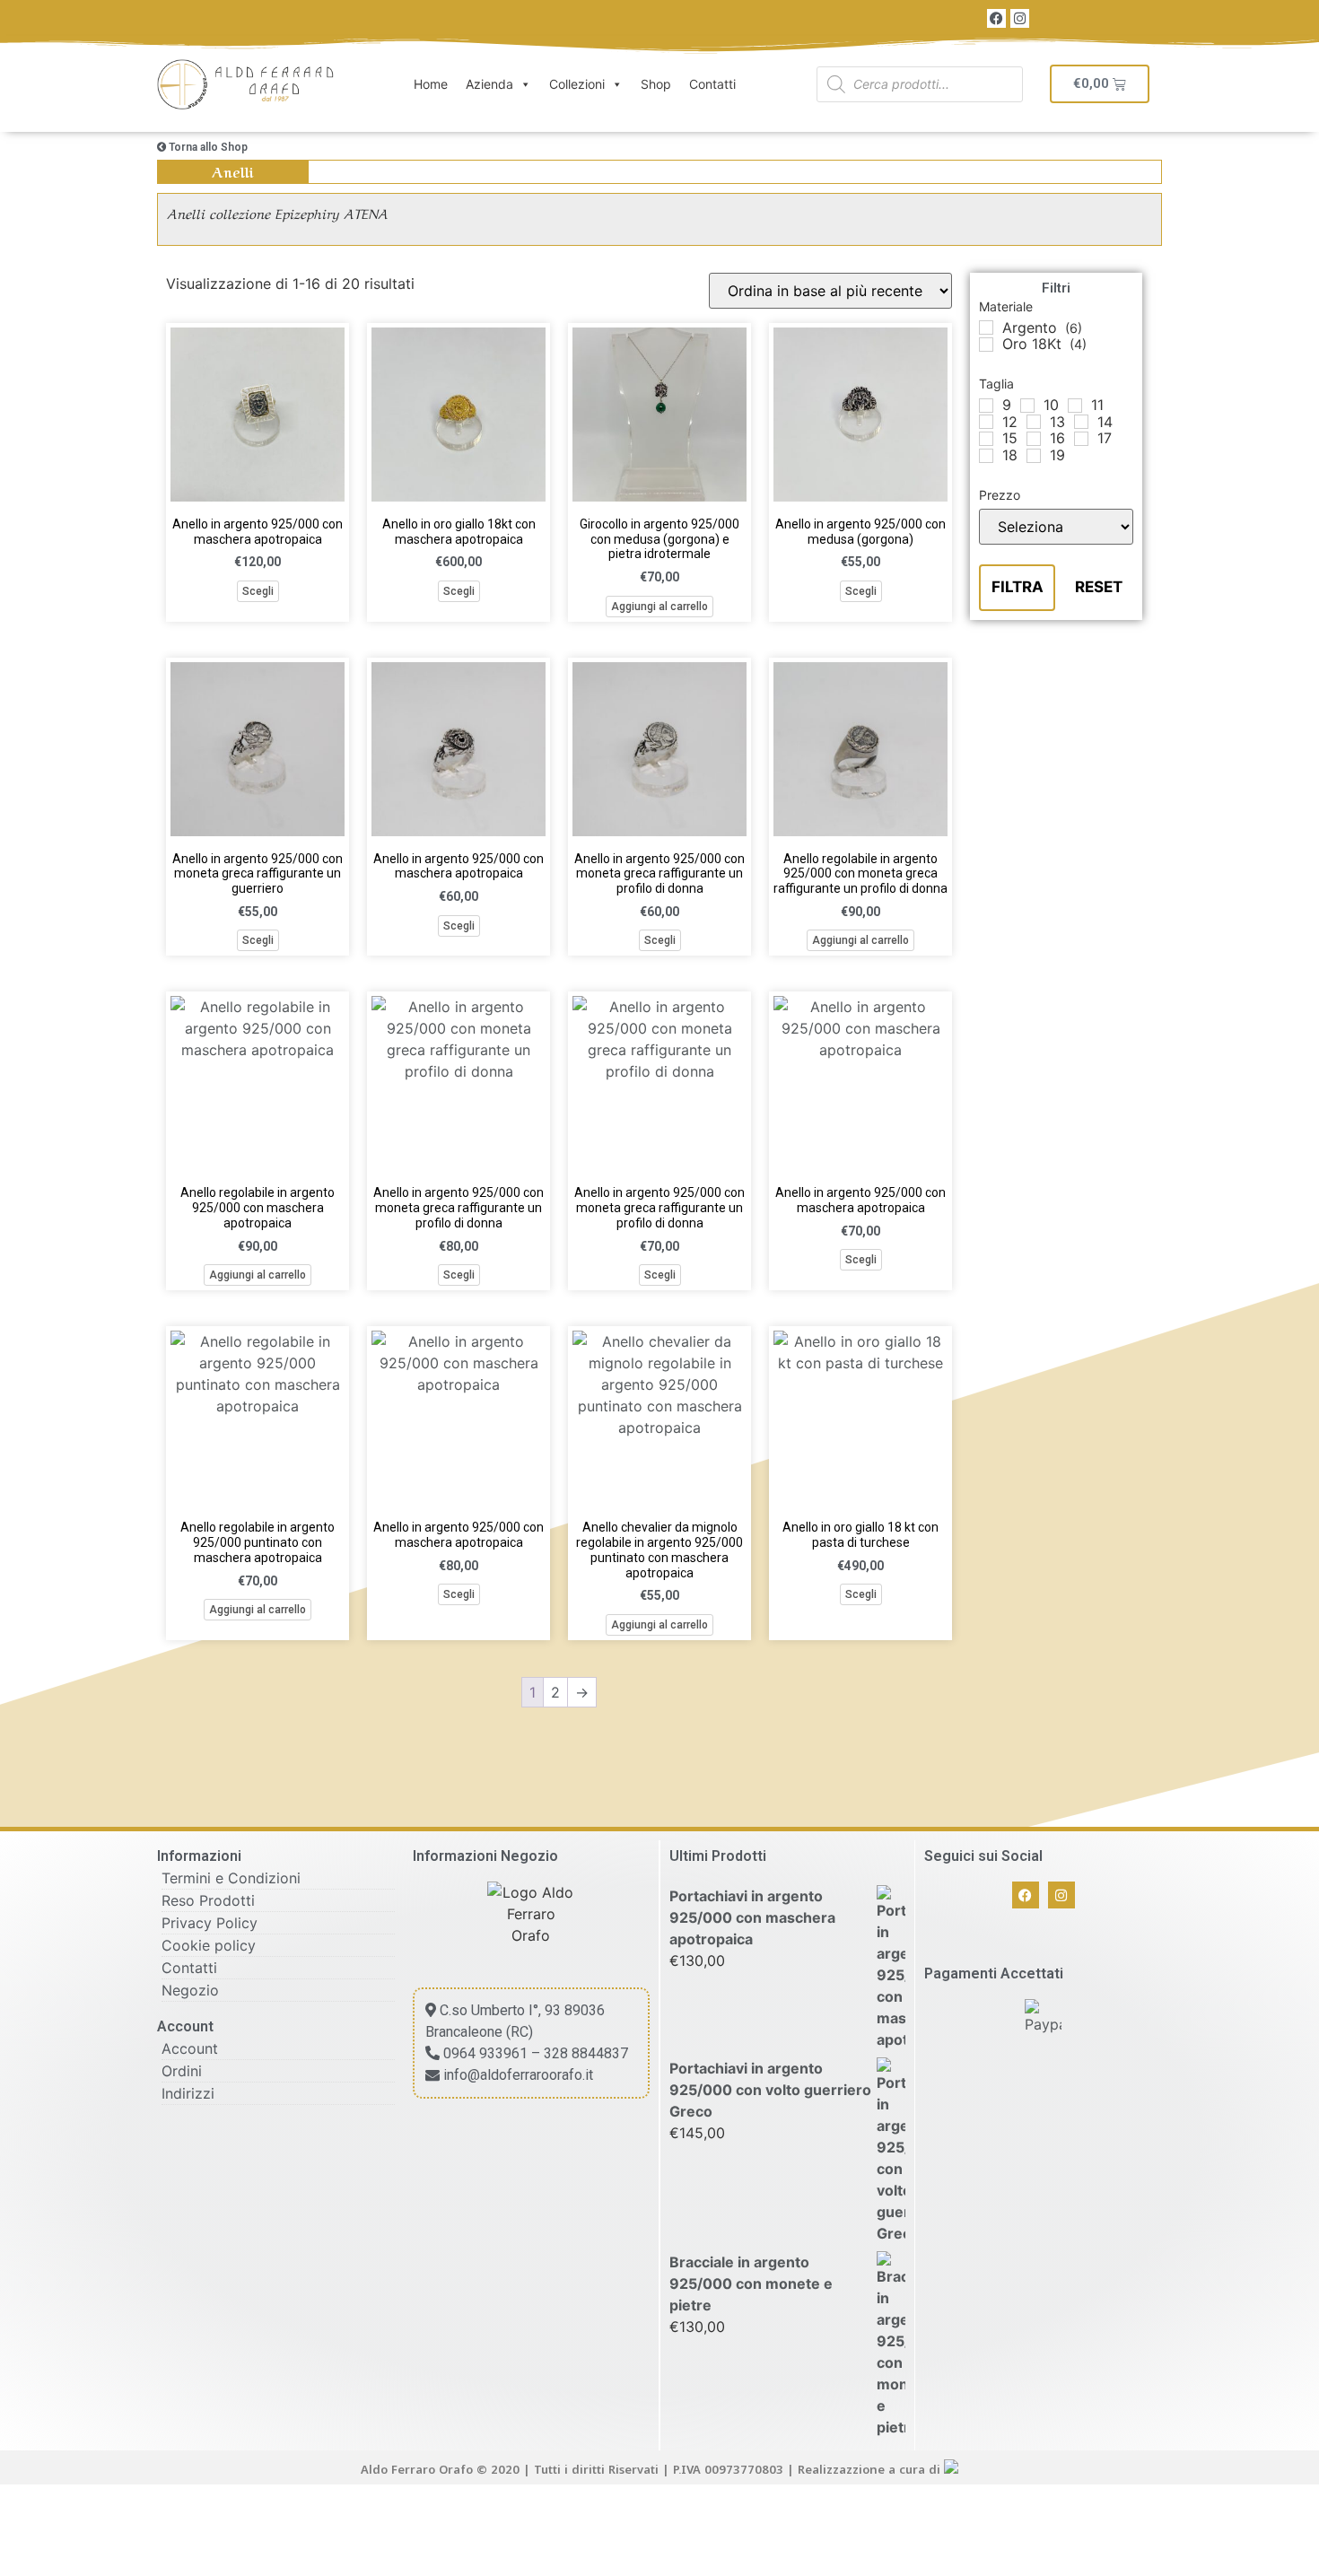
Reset (1099, 587)
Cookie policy (209, 1945)
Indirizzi (188, 2093)
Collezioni (577, 84)
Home (431, 84)
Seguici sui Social (983, 1856)
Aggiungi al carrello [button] (659, 607)
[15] (986, 439)
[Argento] (986, 327)
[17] (1081, 439)
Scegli (258, 591)
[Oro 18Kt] (986, 345)
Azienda (489, 84)
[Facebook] (996, 18)
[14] (1081, 422)
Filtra (1018, 587)
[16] (1034, 439)
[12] (986, 422)
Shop (656, 84)
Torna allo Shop (207, 147)
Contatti (712, 84)
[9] (986, 406)
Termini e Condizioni (231, 1878)
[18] (986, 456)
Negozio (190, 1990)
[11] (1075, 406)
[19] (1034, 456)
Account (190, 2048)
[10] (1027, 406)
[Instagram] (1020, 18)
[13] (1034, 422)
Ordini (182, 2071)
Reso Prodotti (208, 1900)
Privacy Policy (210, 1923)
